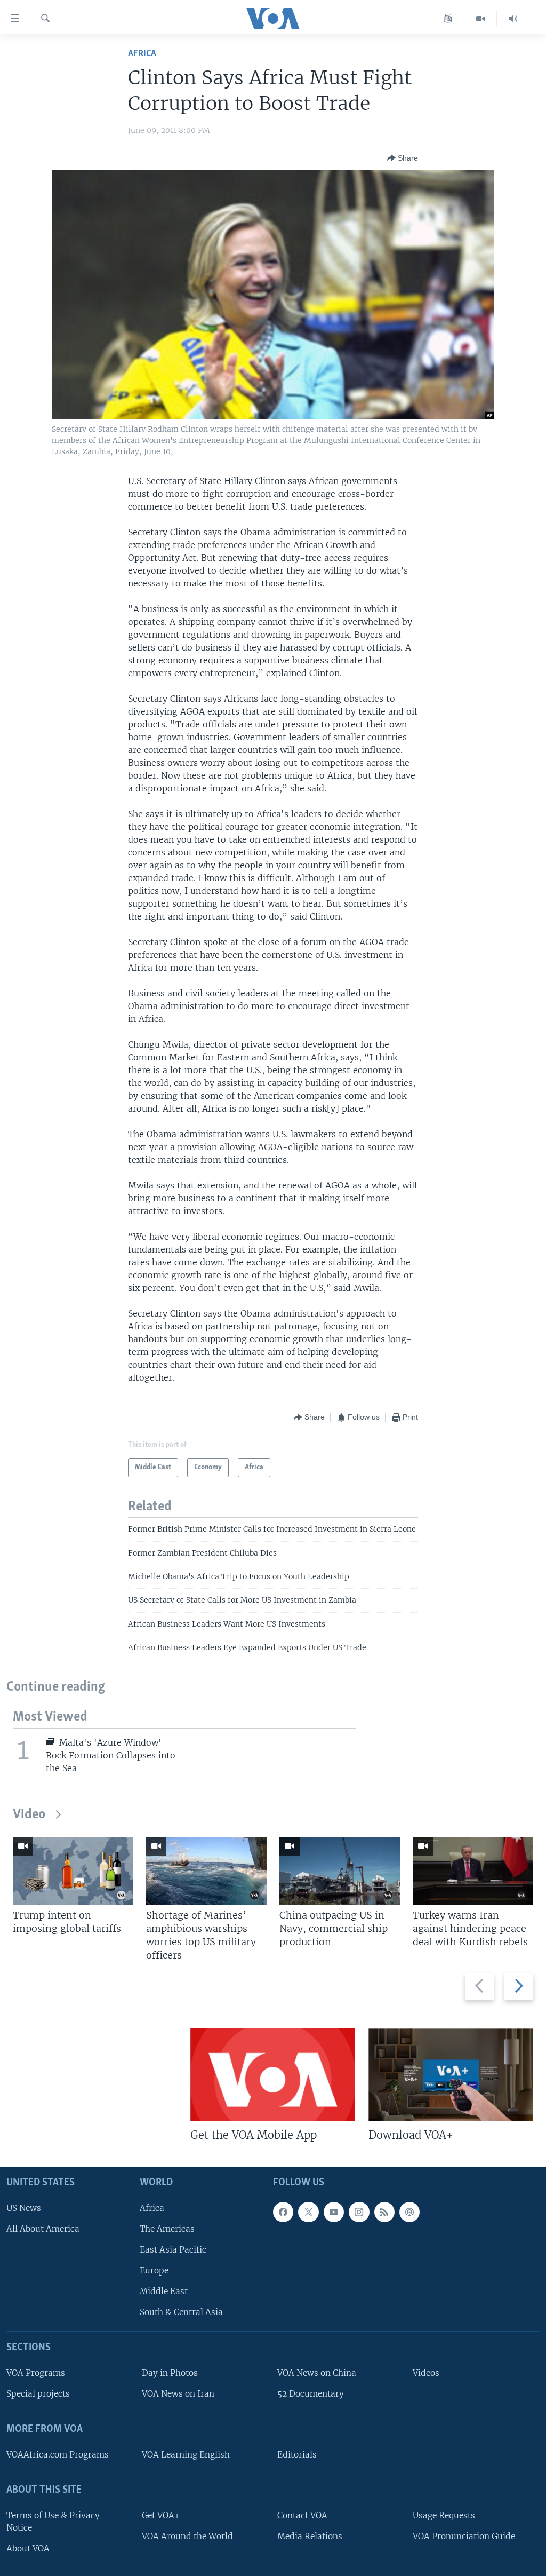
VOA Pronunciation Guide (464, 2536)
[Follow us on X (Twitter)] (308, 2212)
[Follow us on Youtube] (334, 2212)
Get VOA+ (161, 2515)
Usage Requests (444, 2515)
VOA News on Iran (178, 2394)
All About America (43, 2228)
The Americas (167, 2228)
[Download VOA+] (451, 2075)
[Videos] (481, 19)
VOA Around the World (187, 2536)
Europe (154, 2270)
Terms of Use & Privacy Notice (53, 2521)
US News (24, 2208)
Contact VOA (302, 2515)
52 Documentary (311, 2394)
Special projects (38, 2394)
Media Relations (310, 2536)
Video (29, 1815)
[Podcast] (409, 2212)
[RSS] (384, 2212)
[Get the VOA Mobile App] (273, 2075)
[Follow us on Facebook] (283, 2212)
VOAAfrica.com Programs (58, 2454)
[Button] (403, 158)
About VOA (28, 2549)
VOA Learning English (186, 2454)
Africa (142, 54)
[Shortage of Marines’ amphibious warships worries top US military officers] (206, 1871)
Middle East (164, 2291)
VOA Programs (36, 2373)
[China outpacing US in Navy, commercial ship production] (340, 1871)
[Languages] (448, 19)
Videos (426, 2373)
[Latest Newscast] (513, 19)
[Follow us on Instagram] (359, 2212)
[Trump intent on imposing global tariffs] (73, 1871)
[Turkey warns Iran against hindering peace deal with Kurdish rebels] (473, 1871)
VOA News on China (317, 2373)
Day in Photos (170, 2373)
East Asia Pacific (173, 2249)
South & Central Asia (181, 2312)
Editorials (297, 2454)
